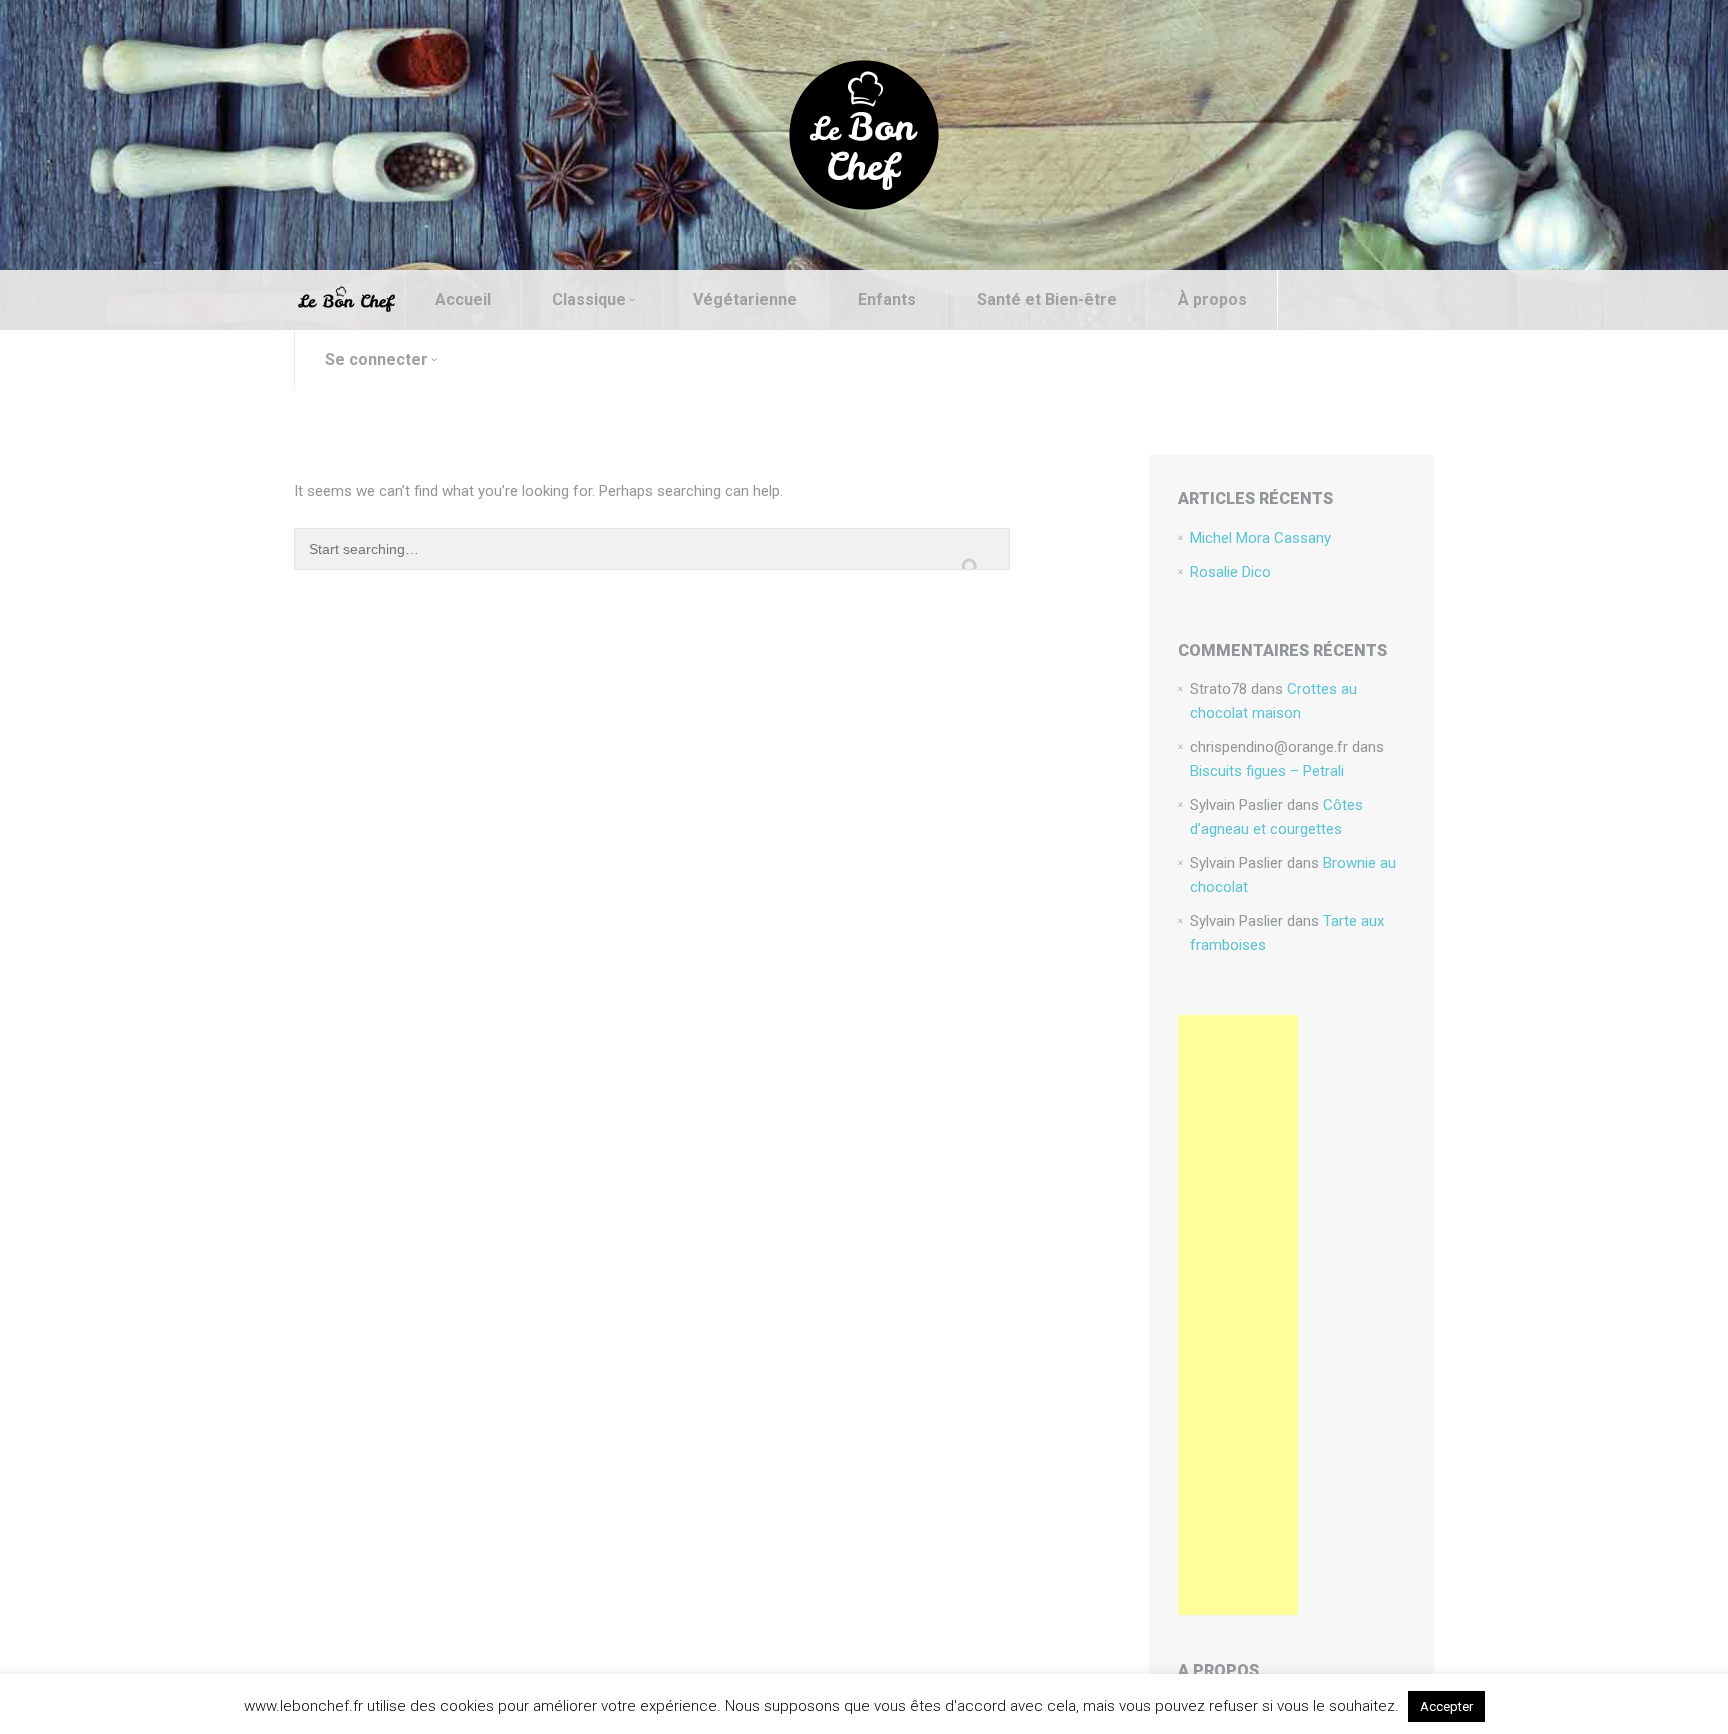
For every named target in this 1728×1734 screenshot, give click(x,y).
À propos (1212, 299)
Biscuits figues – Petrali (1267, 771)
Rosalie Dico (1230, 572)
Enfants (887, 299)
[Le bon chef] (864, 134)
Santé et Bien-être (1047, 299)
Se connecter (376, 359)
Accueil (463, 299)
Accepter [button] (1446, 1706)
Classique (589, 299)
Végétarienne (745, 299)
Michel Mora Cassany (1260, 538)
